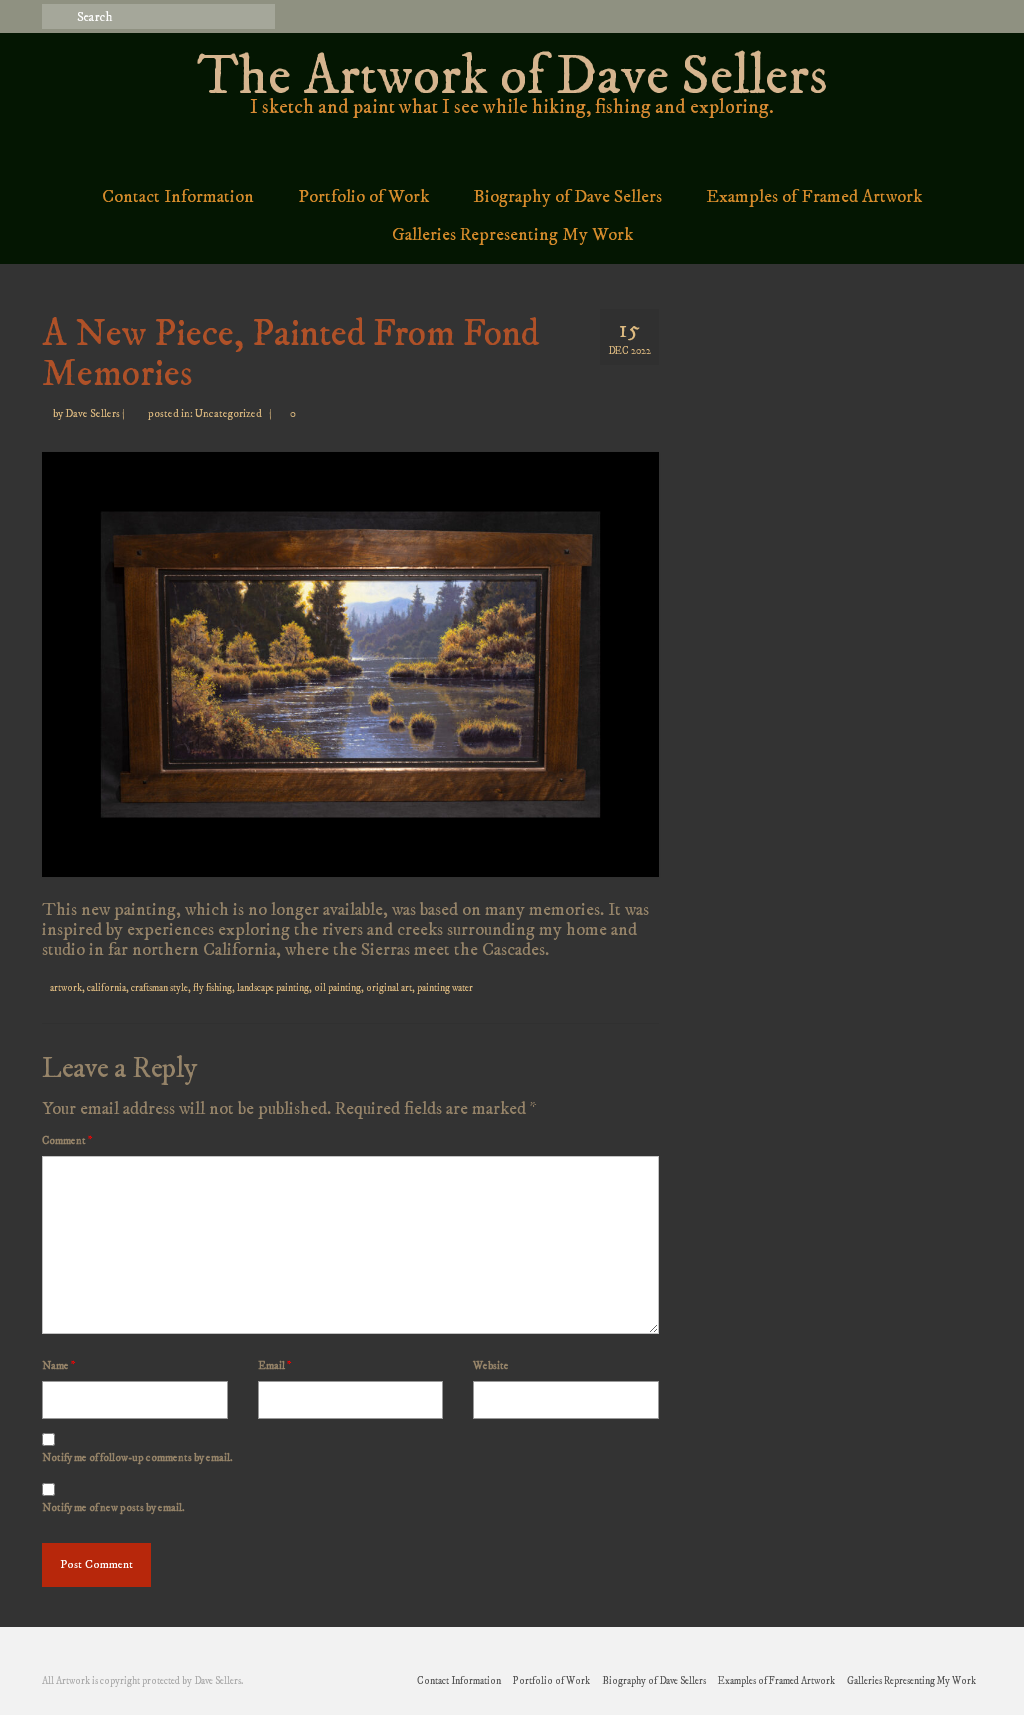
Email (274, 1366)
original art (389, 988)
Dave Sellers (92, 414)
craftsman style (159, 988)
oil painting (337, 988)
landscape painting (273, 988)
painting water (445, 988)
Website (491, 1366)
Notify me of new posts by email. (113, 1508)
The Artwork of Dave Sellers (512, 77)
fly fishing (212, 988)
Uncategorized (228, 414)
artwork (66, 988)
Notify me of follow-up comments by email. (137, 1458)
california (106, 988)
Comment (67, 1141)
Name (58, 1366)
